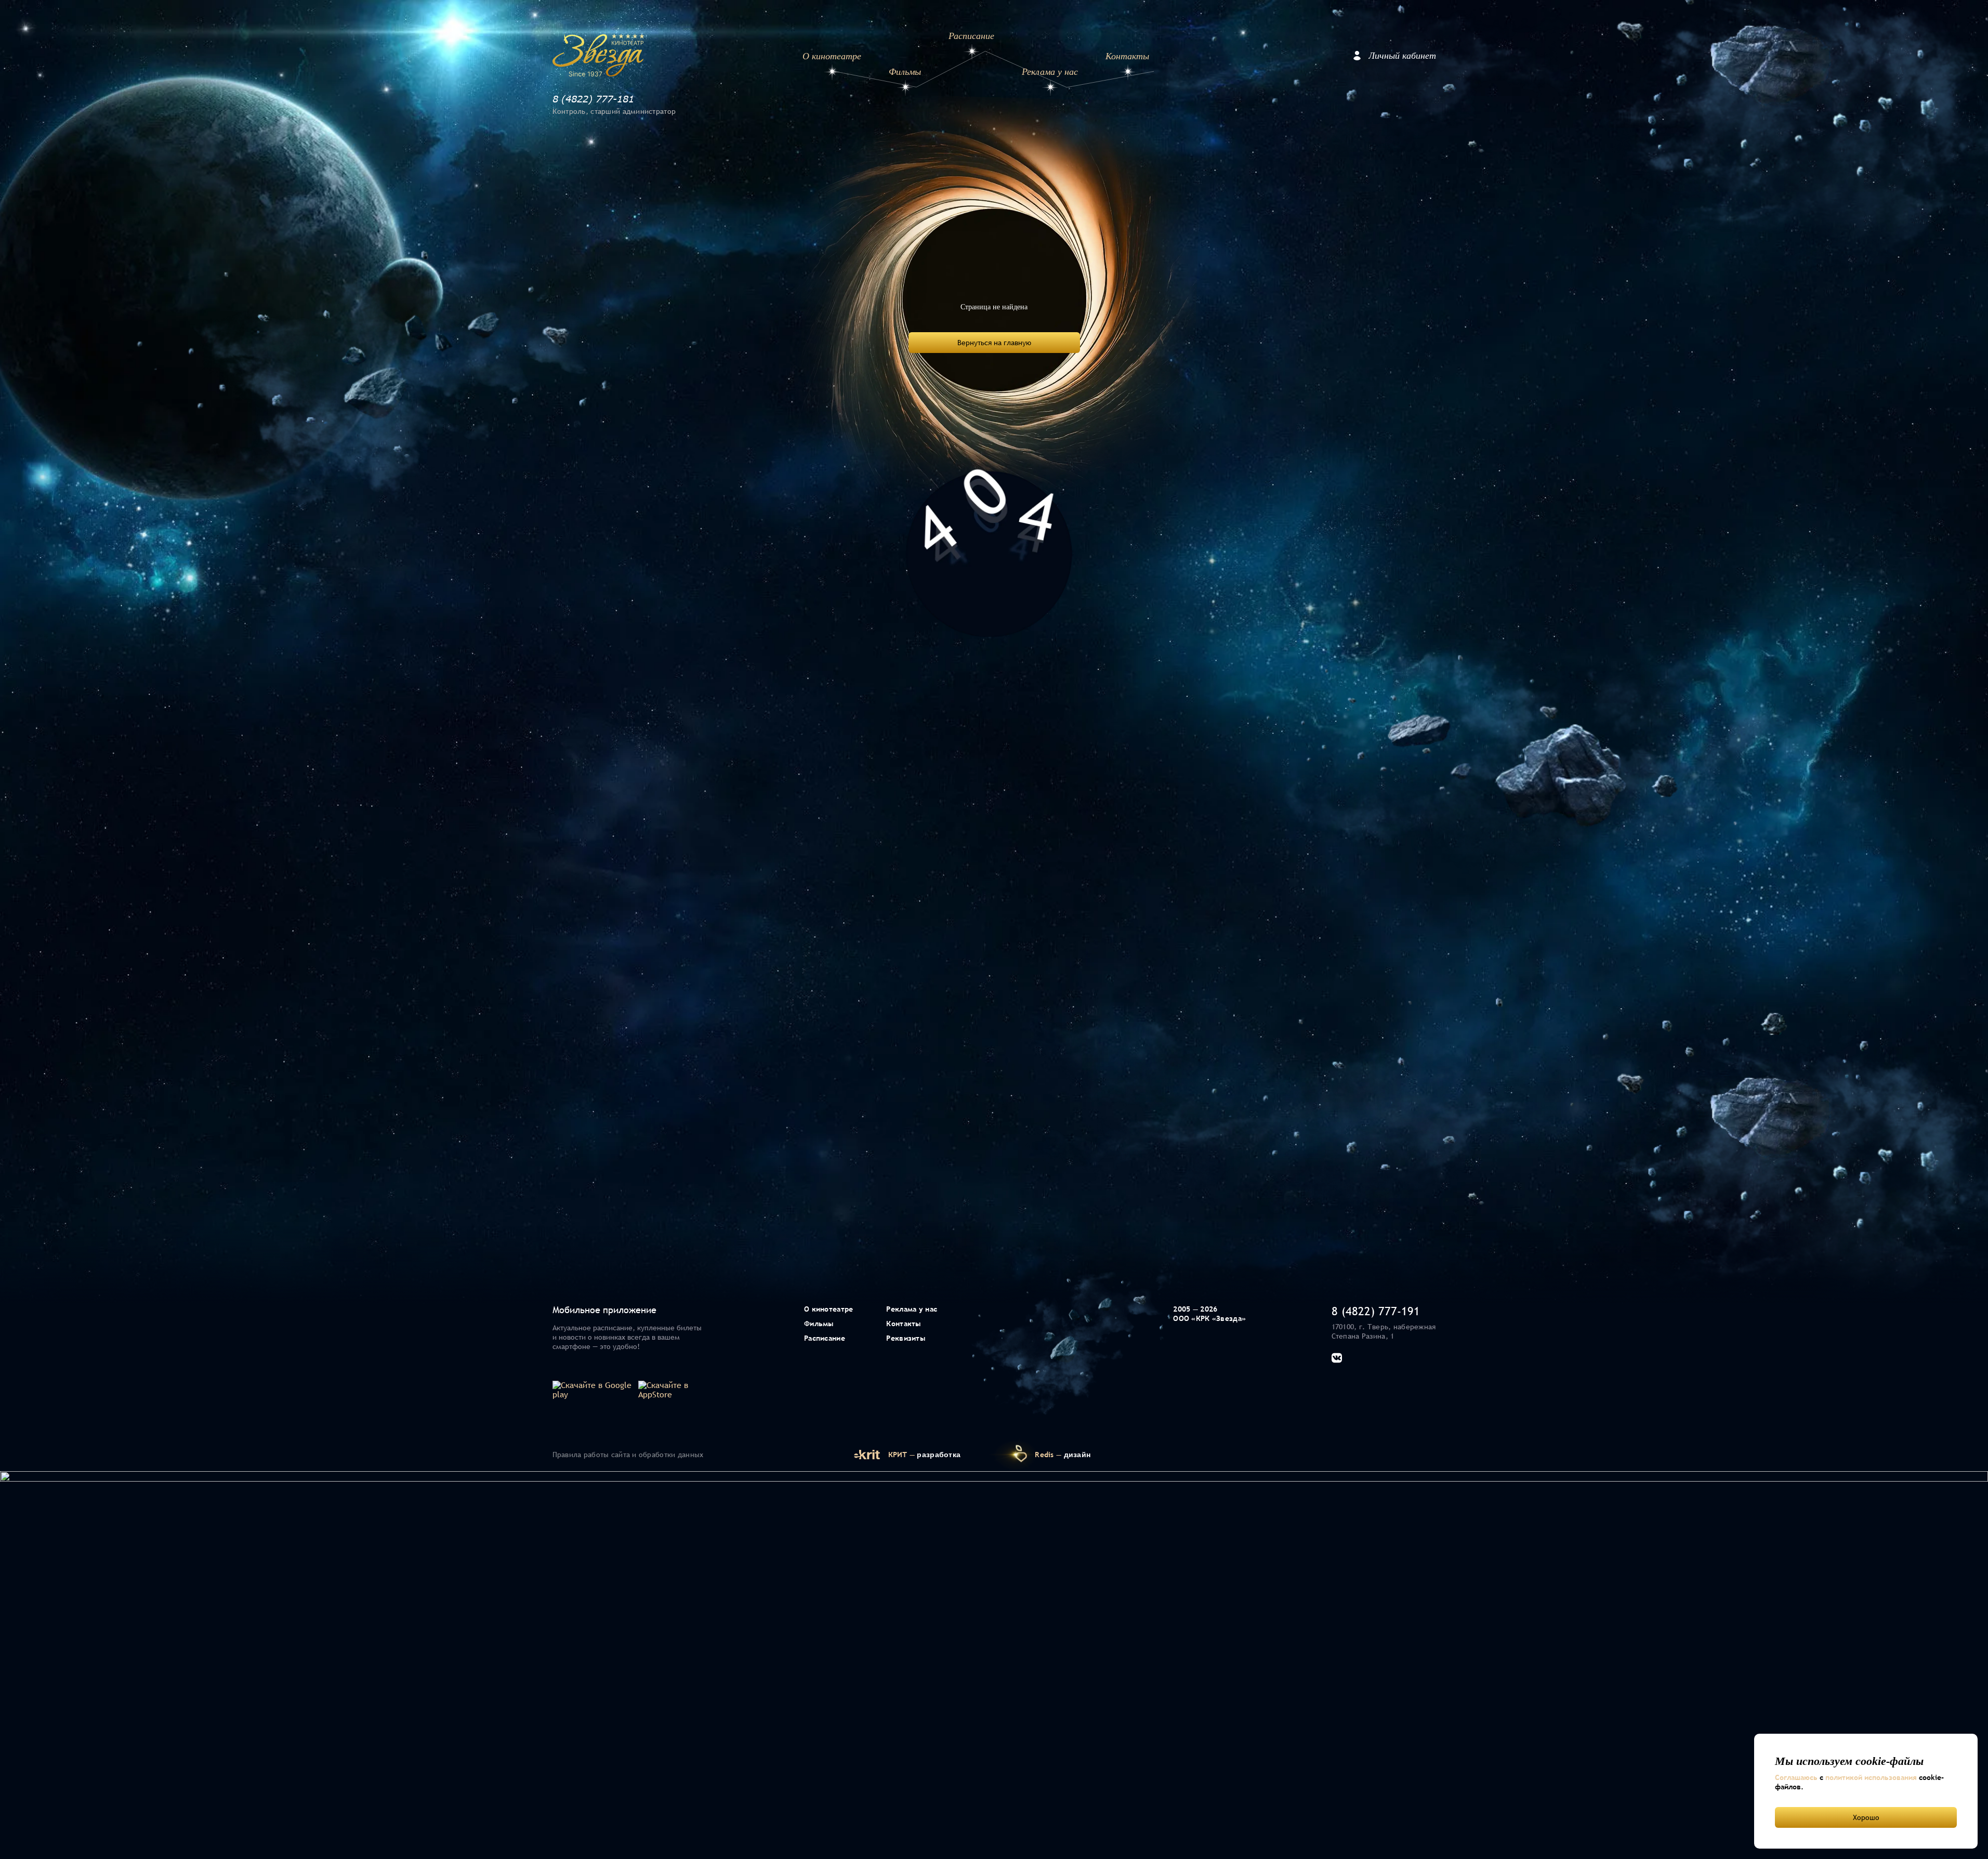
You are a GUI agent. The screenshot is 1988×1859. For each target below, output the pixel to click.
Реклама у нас (1050, 72)
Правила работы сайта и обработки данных (628, 1455)
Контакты (1127, 56)
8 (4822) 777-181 (593, 99)
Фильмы (905, 72)
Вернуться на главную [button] (994, 343)
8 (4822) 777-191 (1376, 1311)
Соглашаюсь (1796, 1777)
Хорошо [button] (1866, 1817)
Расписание (971, 36)
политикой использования (1871, 1777)
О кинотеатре (832, 56)
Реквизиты (906, 1338)
